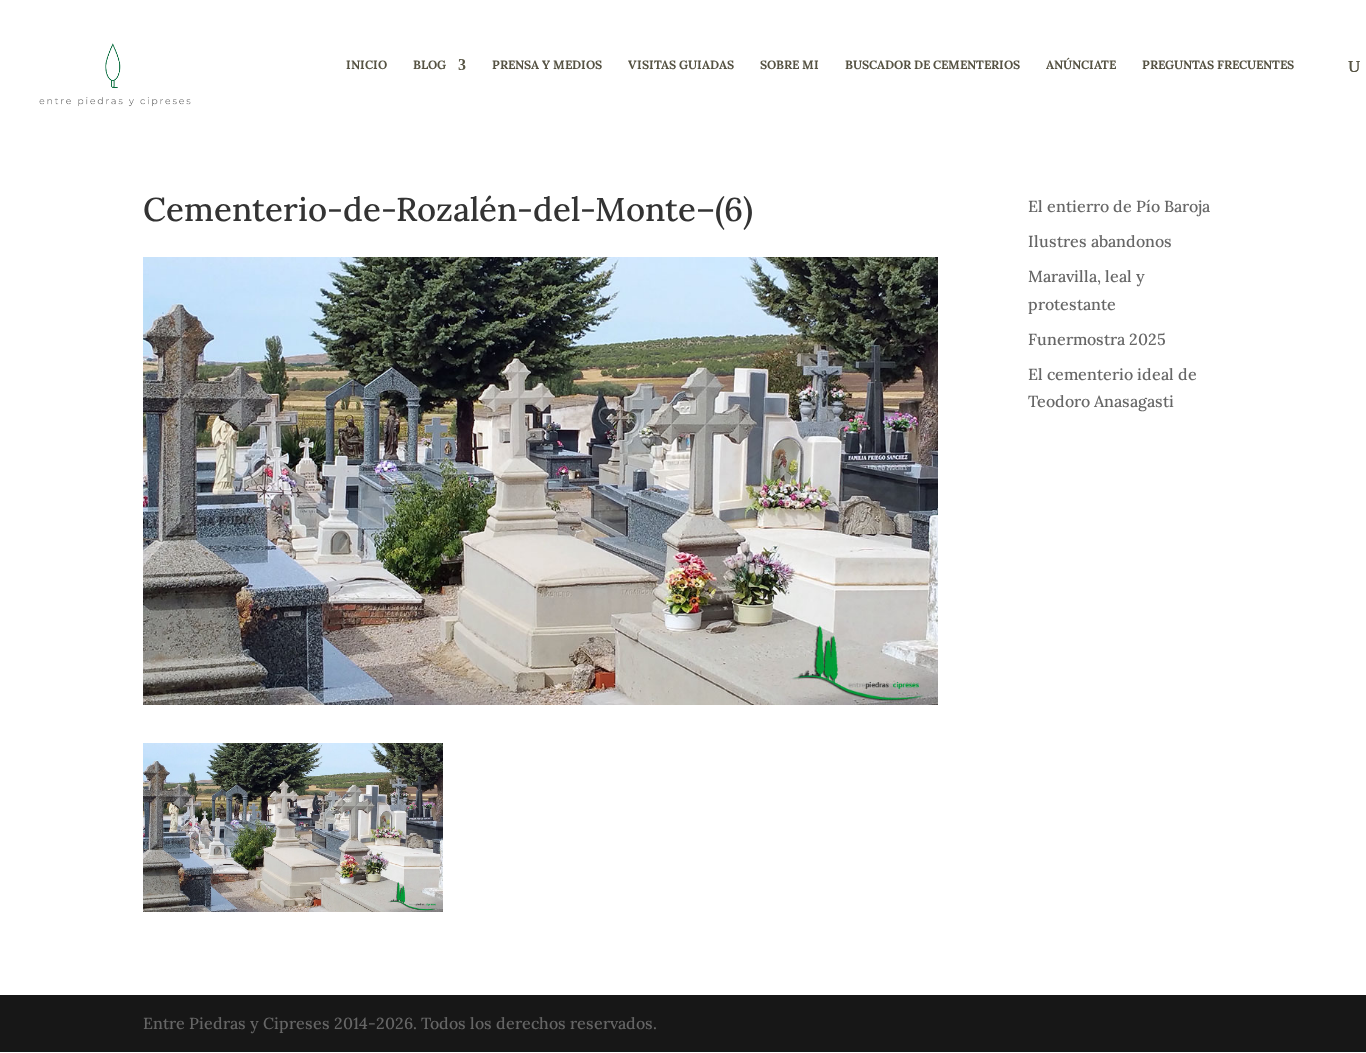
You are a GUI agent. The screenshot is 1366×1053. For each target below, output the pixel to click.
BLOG (429, 65)
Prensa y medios (547, 65)
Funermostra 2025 (1097, 339)
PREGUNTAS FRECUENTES (1218, 65)
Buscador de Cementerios (932, 65)
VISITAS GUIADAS (681, 65)
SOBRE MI (789, 65)
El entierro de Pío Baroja (1119, 206)
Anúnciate (1081, 65)
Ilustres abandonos (1100, 241)
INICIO (366, 65)
